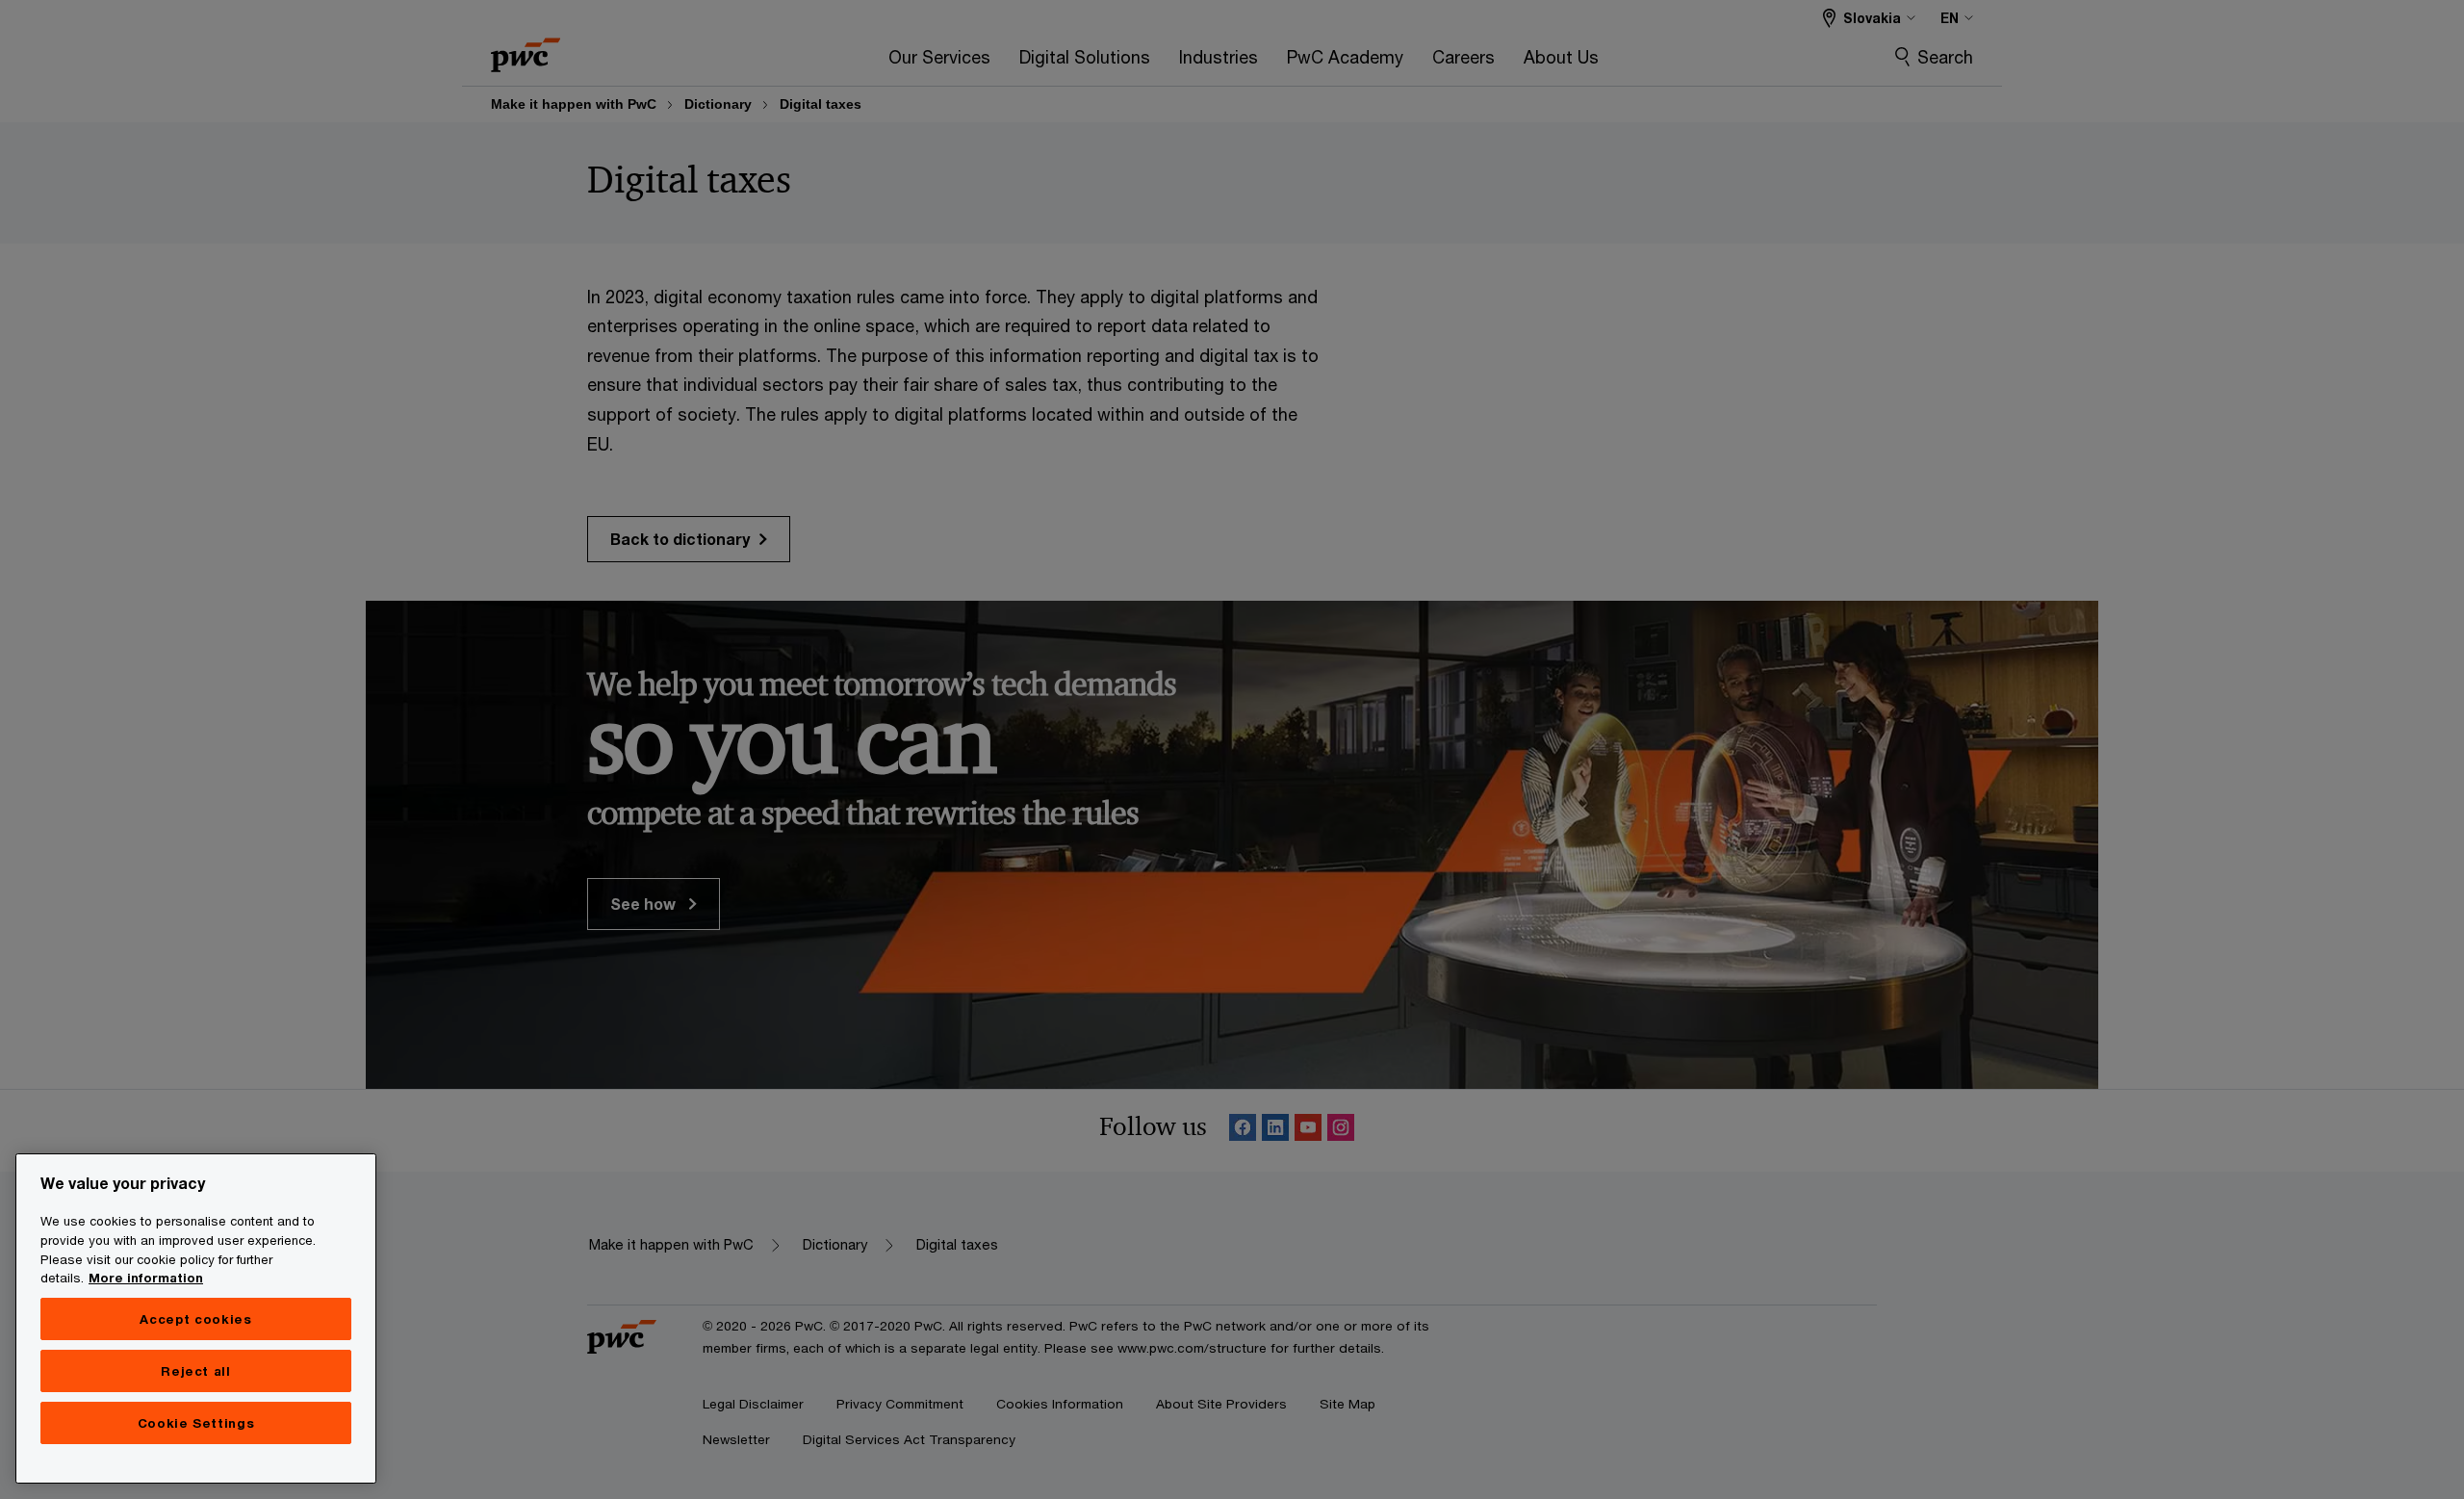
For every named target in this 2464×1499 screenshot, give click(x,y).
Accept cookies (195, 1319)
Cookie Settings (196, 1423)
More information (146, 1278)
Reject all (196, 1371)
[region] (196, 1318)
